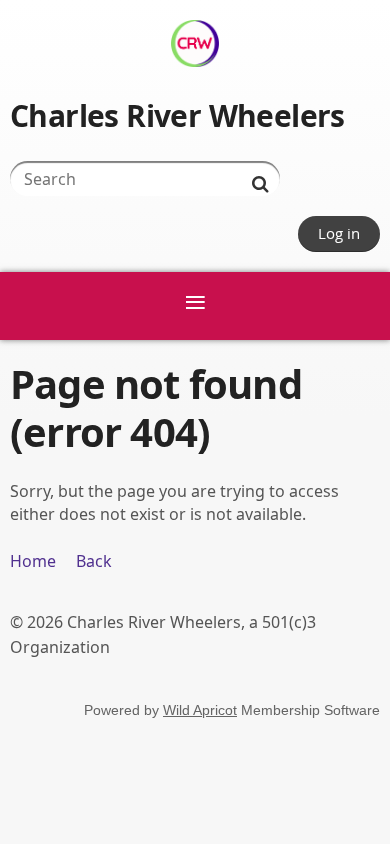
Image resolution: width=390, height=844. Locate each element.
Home (33, 561)
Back (94, 561)
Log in (339, 233)
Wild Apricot (200, 710)
